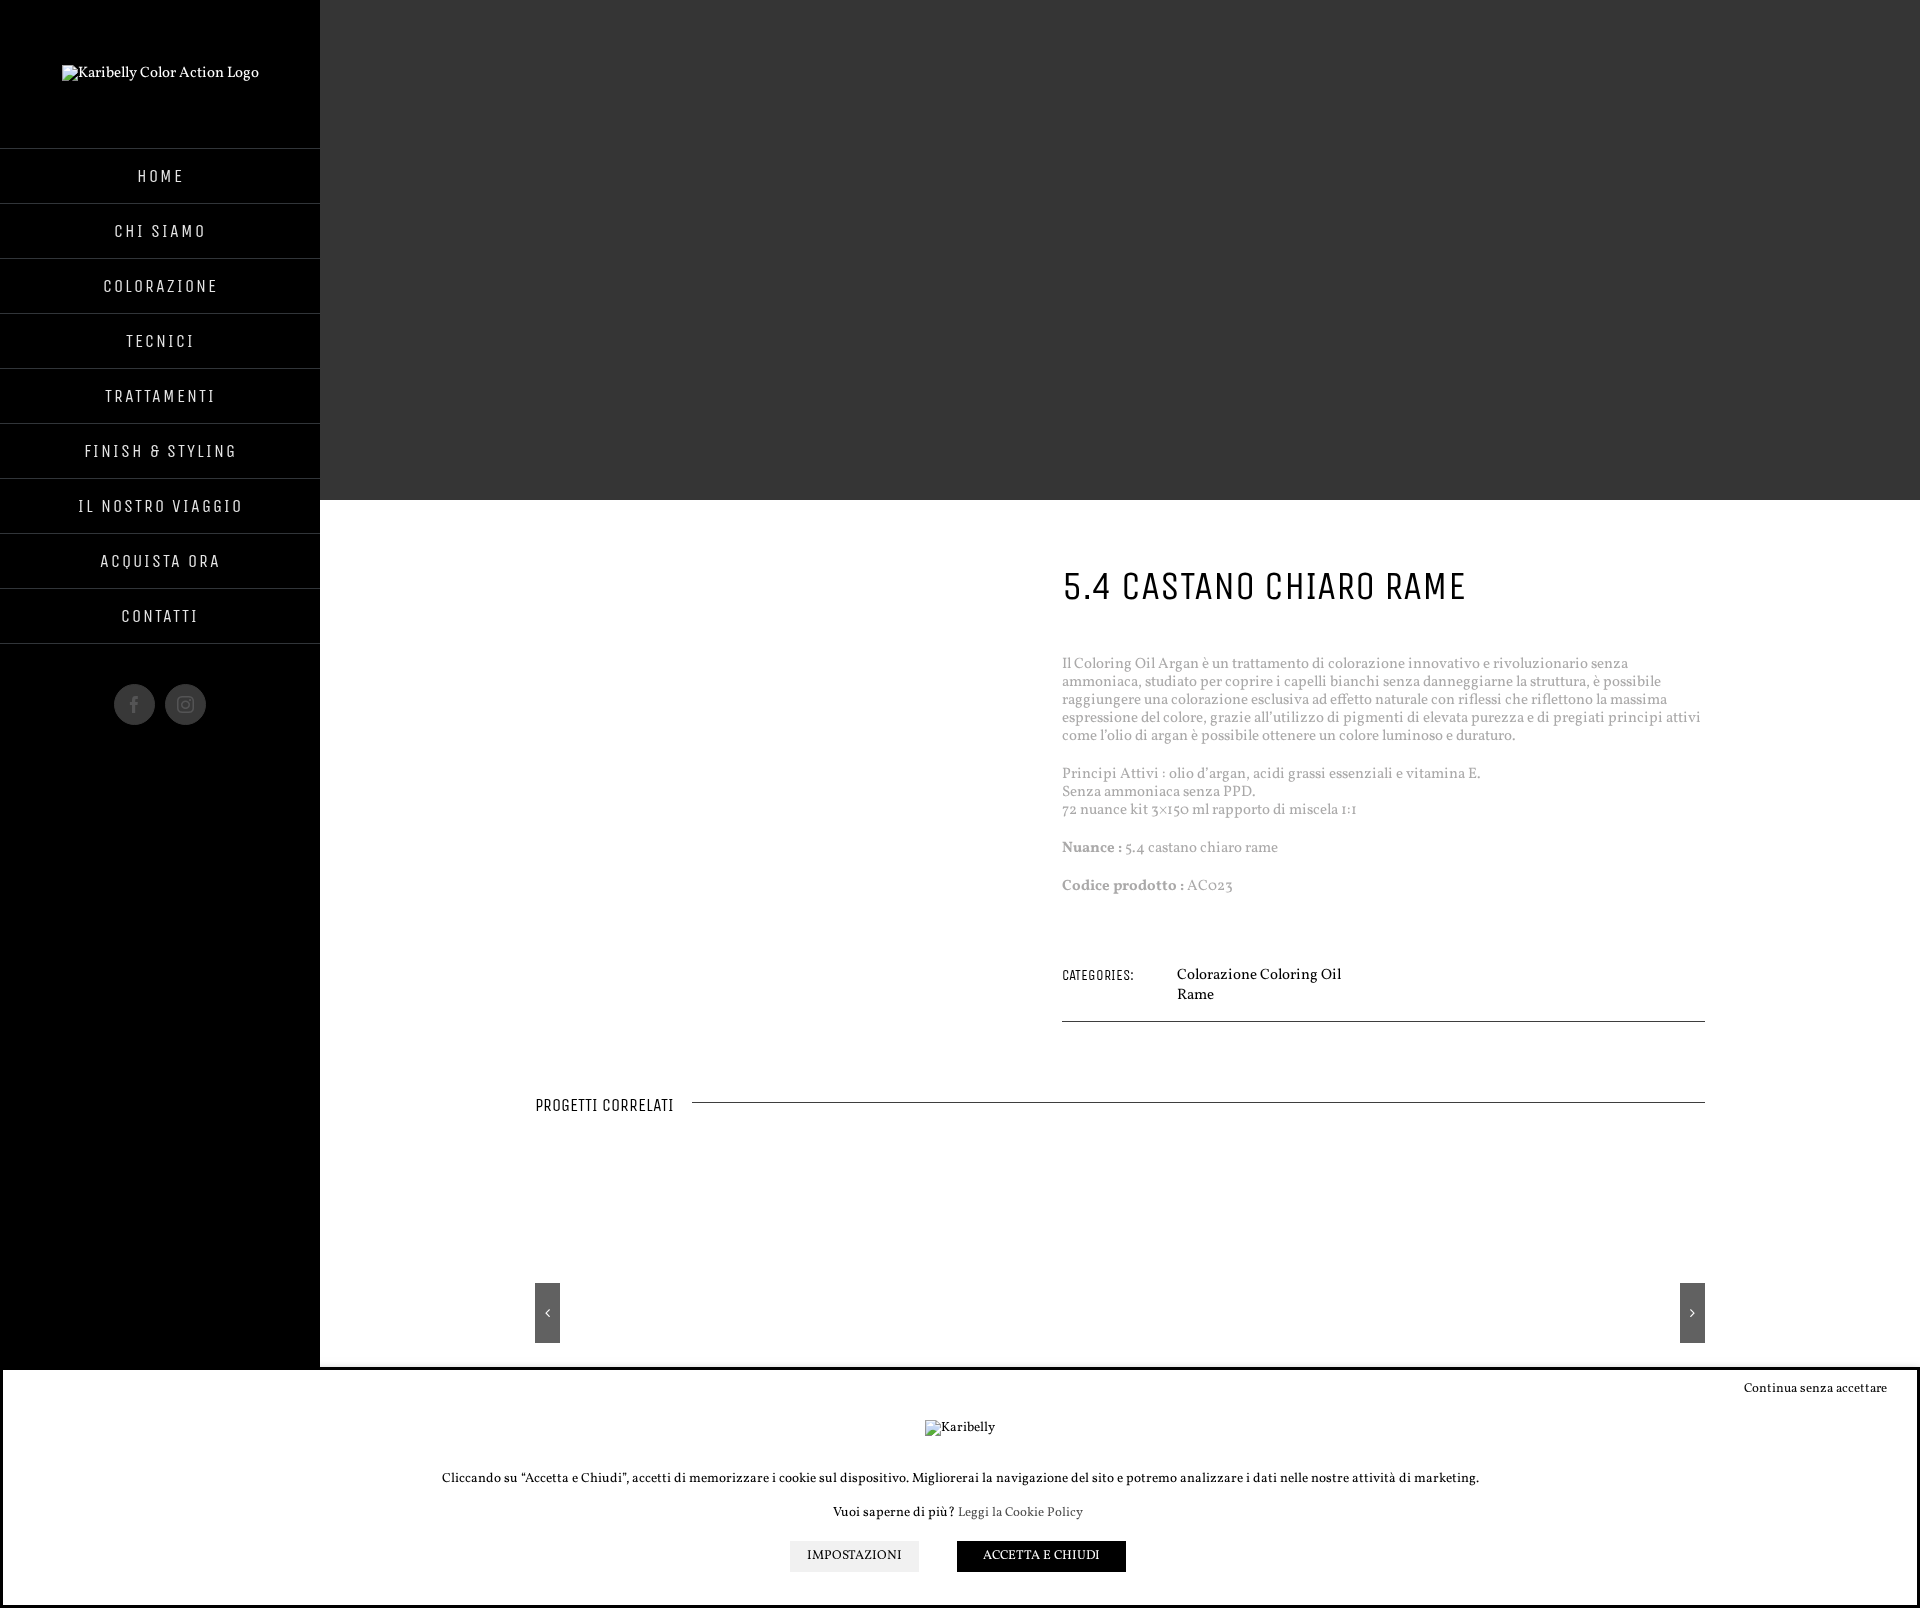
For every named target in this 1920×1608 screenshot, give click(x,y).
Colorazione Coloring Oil (1259, 975)
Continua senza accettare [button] (1815, 1389)
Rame (1195, 995)
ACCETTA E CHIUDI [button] (1041, 1556)
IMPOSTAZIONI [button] (854, 1556)
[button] (547, 1313)
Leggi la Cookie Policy (1020, 1513)
